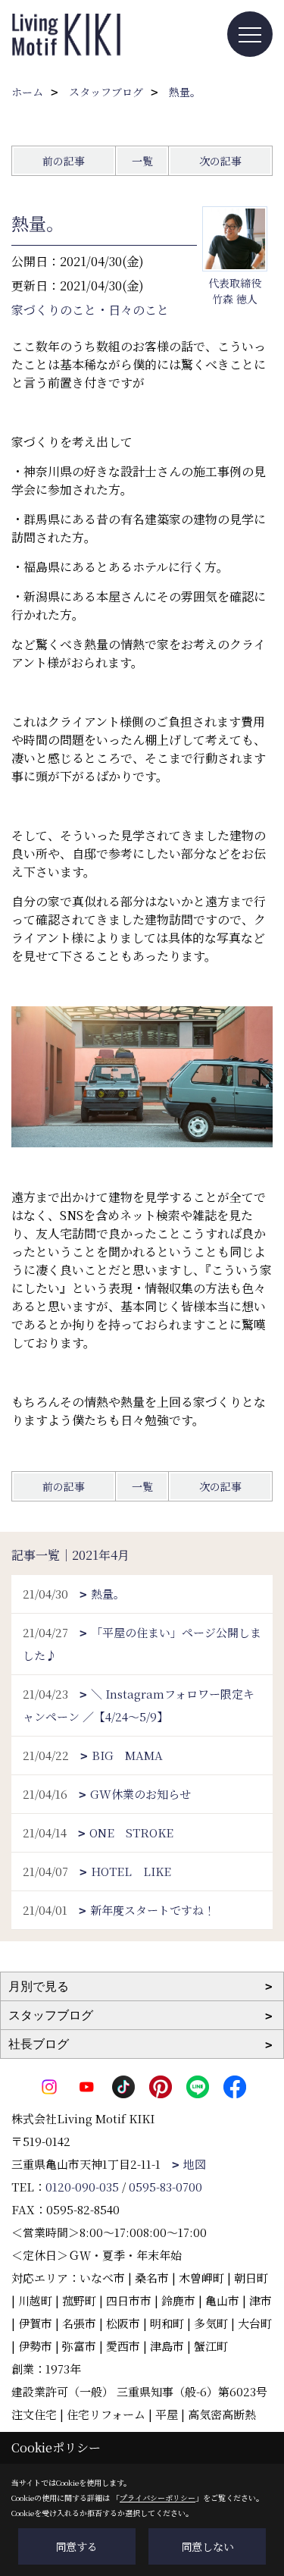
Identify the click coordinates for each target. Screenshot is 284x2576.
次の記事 (220, 161)
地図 (195, 2164)
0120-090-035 (82, 2187)
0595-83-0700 (165, 2187)
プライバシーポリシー (158, 2498)
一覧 (142, 161)
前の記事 (64, 161)
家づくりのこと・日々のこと (90, 310)
